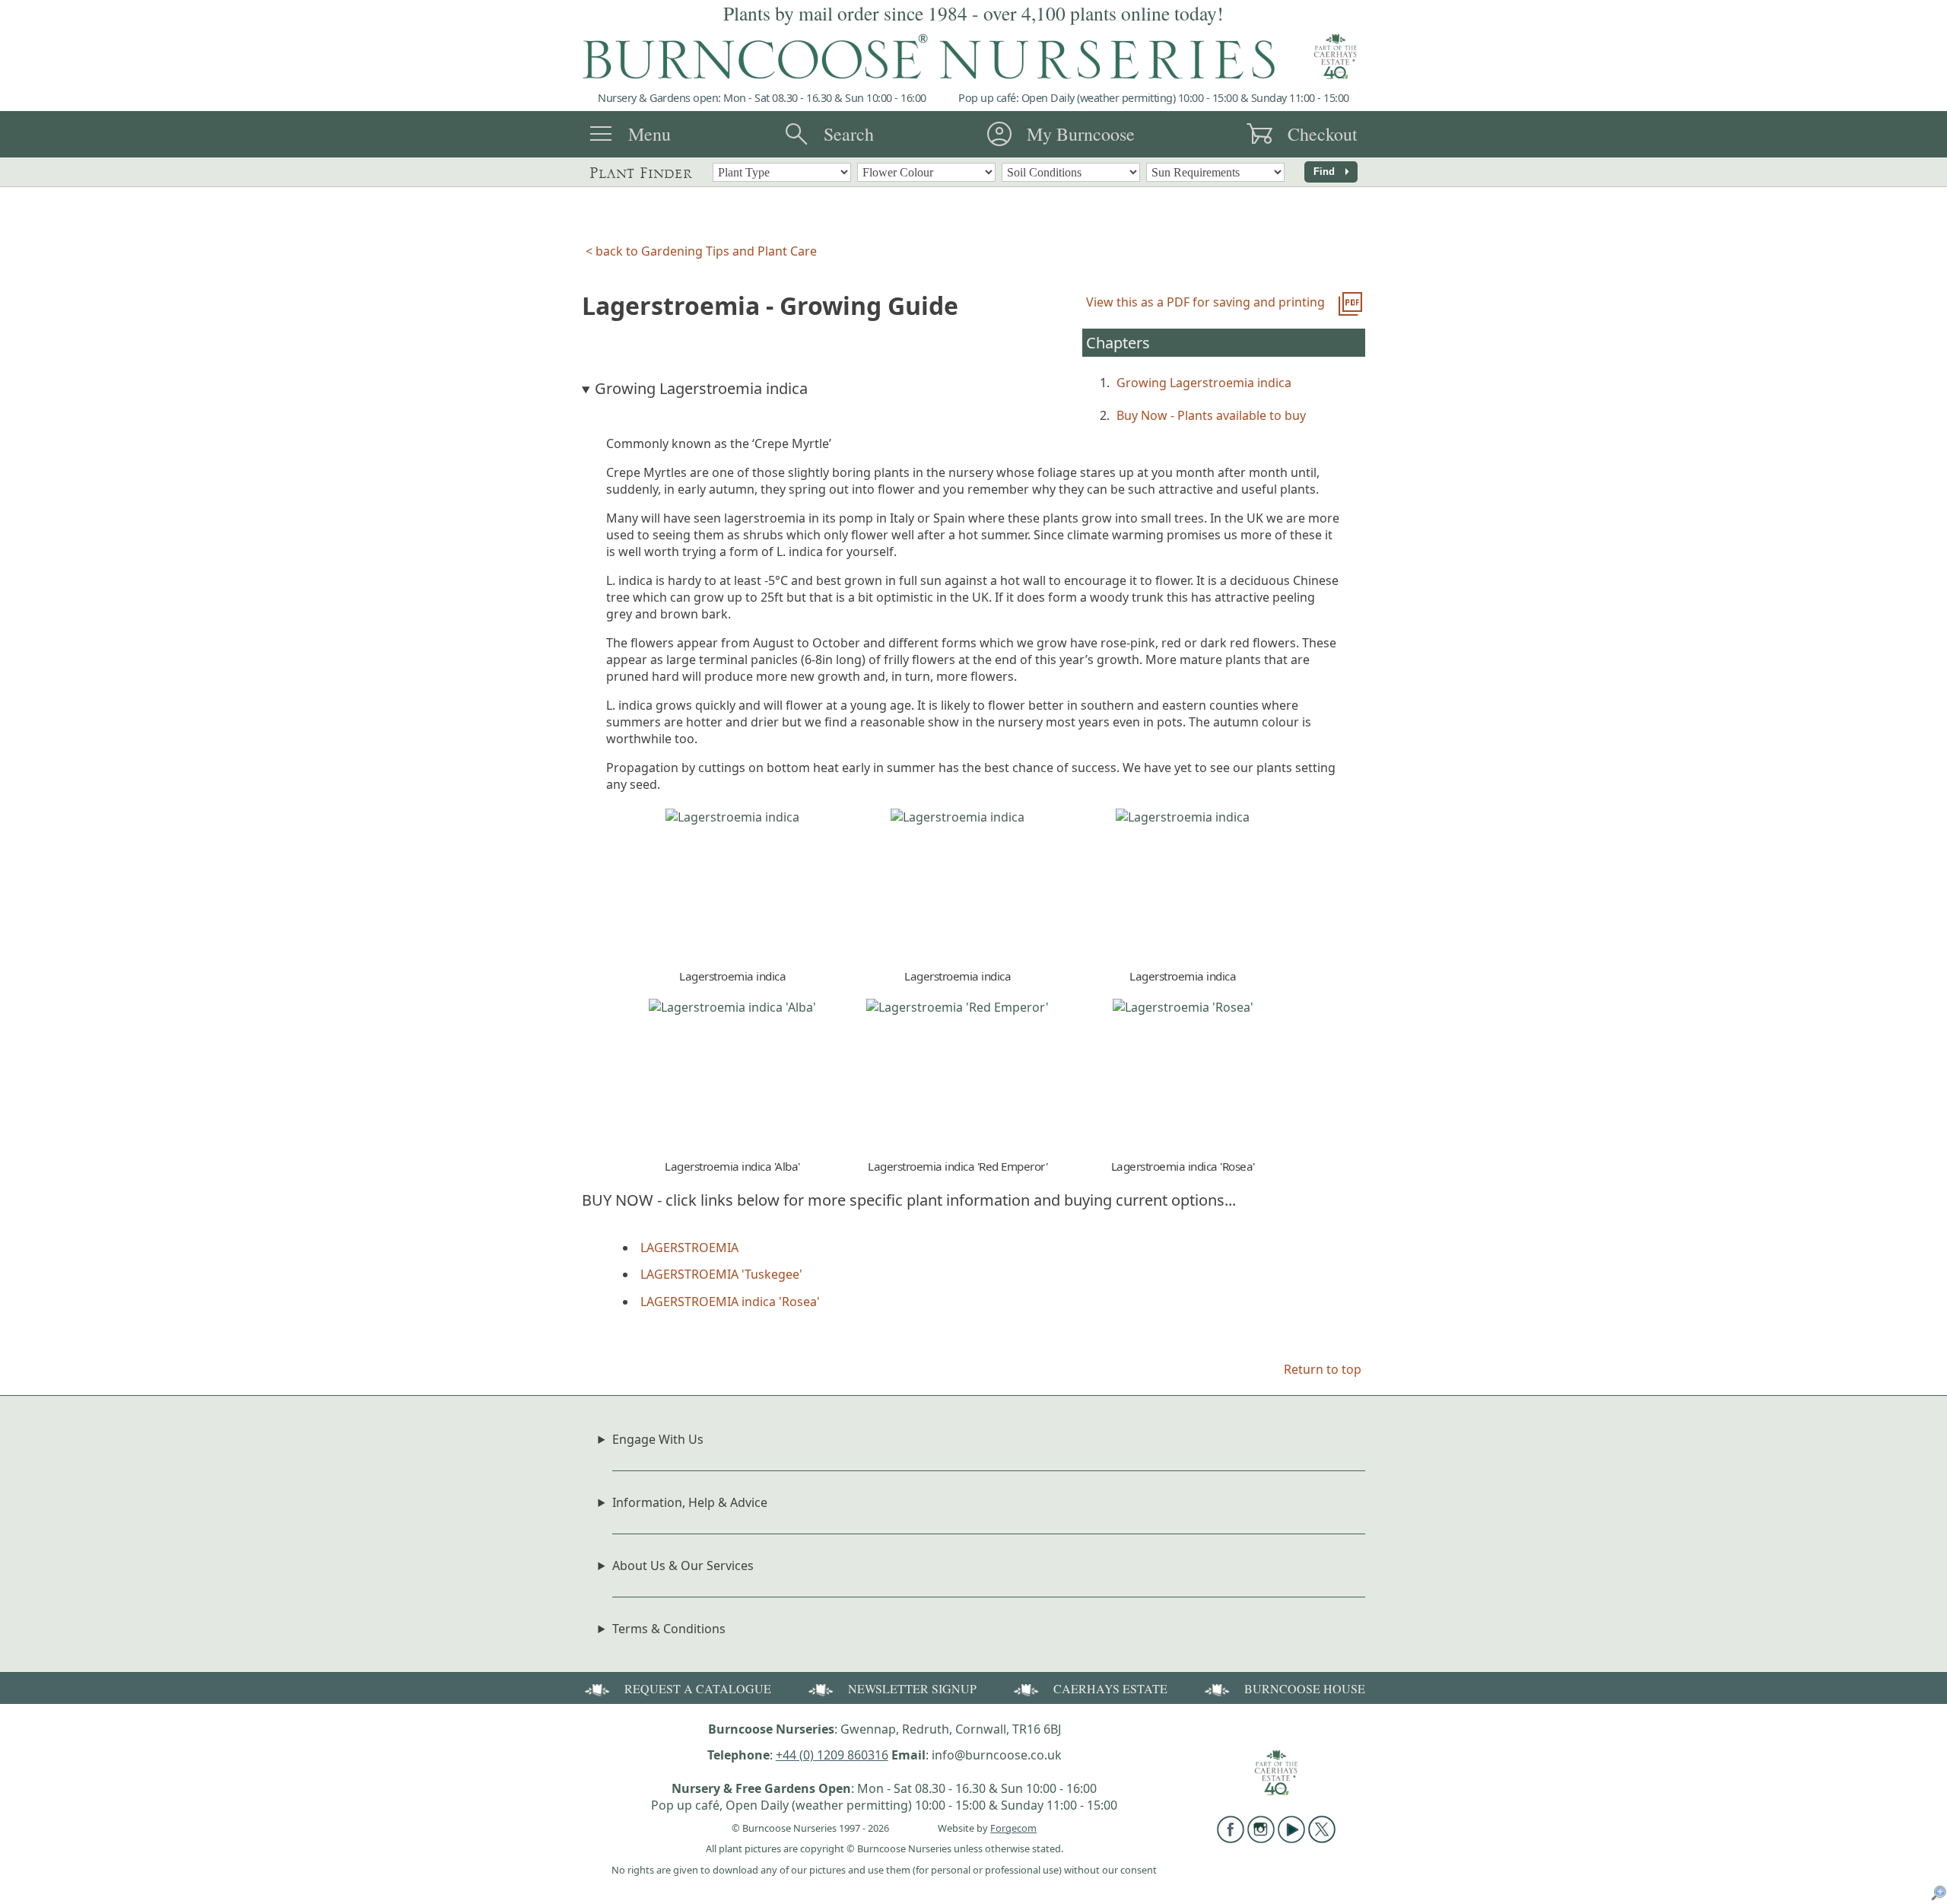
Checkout (1323, 134)
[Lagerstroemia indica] (732, 817)
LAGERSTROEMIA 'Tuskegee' (721, 1274)
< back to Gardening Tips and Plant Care (701, 251)
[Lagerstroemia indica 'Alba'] (732, 1007)
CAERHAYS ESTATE (1110, 1688)
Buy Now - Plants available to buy (1211, 415)
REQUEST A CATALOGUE (698, 1688)
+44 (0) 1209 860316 (832, 1755)
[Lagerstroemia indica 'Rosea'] (1183, 1007)
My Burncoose (1081, 134)
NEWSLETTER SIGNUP (912, 1688)
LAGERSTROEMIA (689, 1248)
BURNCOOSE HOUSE (1305, 1688)
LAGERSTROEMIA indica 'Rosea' (730, 1302)
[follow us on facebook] (1231, 1839)
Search (849, 134)
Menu (650, 134)
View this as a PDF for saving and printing (1205, 302)
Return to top (1323, 1369)
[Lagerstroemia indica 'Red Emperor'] (958, 1007)
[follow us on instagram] (1261, 1839)
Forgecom (1013, 1828)
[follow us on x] (1322, 1839)
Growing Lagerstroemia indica (1204, 383)
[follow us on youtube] (1291, 1839)
